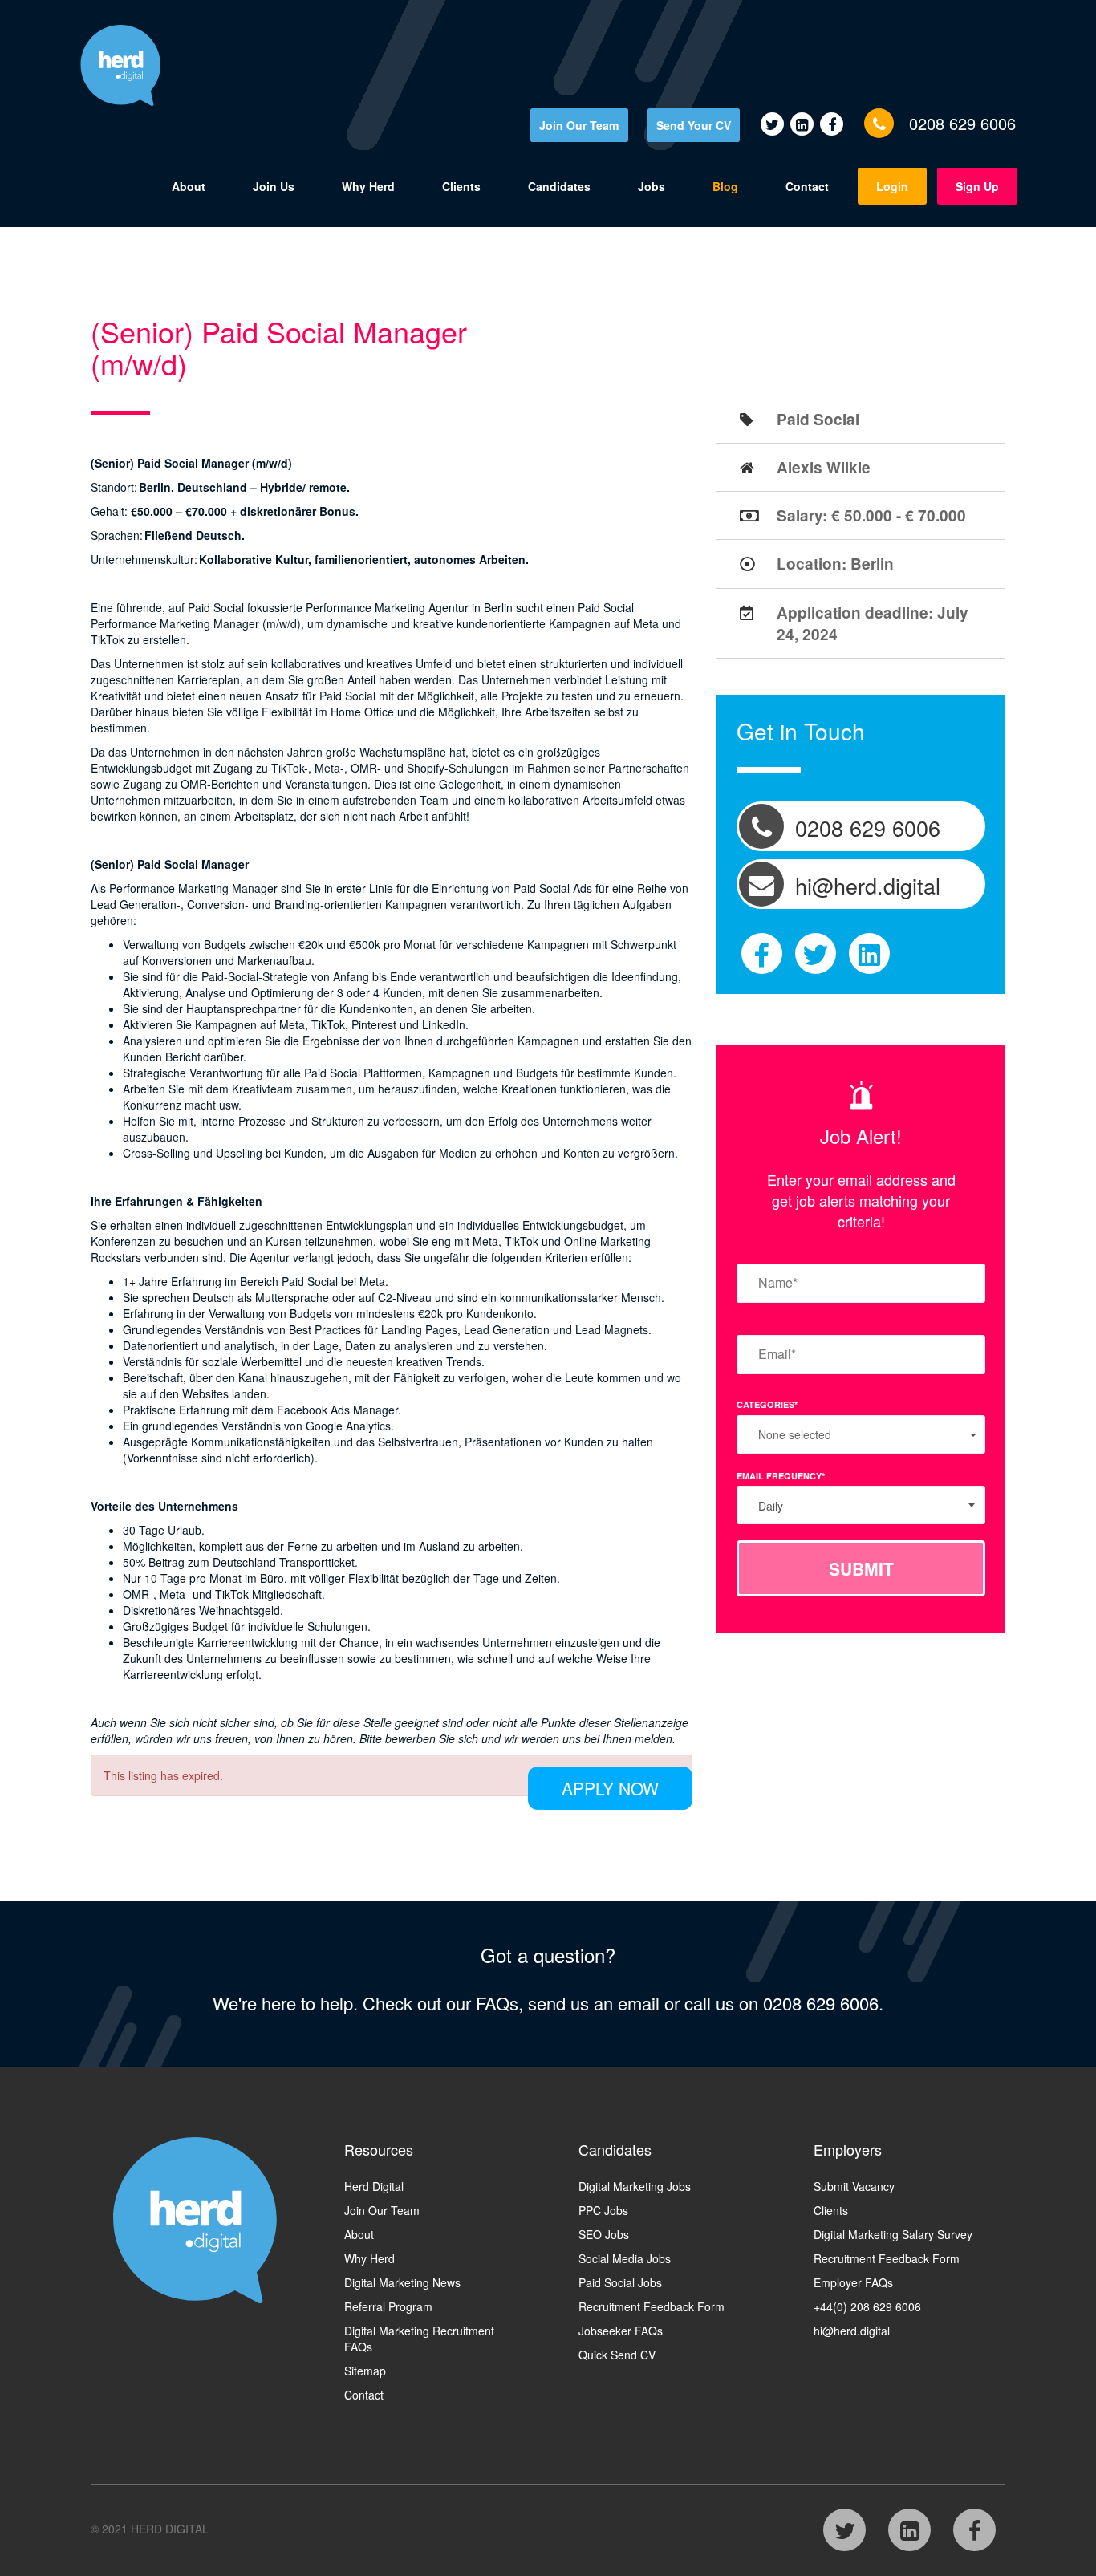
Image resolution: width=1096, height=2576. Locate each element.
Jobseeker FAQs (621, 2331)
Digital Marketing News (402, 2282)
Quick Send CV (617, 2355)
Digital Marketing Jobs (635, 2186)
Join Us (274, 186)
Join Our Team (579, 125)
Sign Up (977, 186)
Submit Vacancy (854, 2186)
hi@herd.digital (852, 2331)
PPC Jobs (603, 2210)
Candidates (559, 186)
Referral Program (388, 2306)
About (189, 186)
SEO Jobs (604, 2234)
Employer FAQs (853, 2282)
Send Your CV (694, 125)
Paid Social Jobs (620, 2282)
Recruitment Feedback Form (652, 2306)
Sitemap (365, 2371)
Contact (807, 186)
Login (892, 186)
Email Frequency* (781, 1476)
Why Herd (368, 186)
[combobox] (861, 1505)
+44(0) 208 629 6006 (867, 2306)
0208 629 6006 (962, 123)
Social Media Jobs (625, 2258)
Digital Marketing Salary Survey (893, 2234)
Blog (725, 186)
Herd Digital (374, 2186)
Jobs (652, 186)
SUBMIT (861, 1568)
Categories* (767, 1404)
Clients (461, 186)
